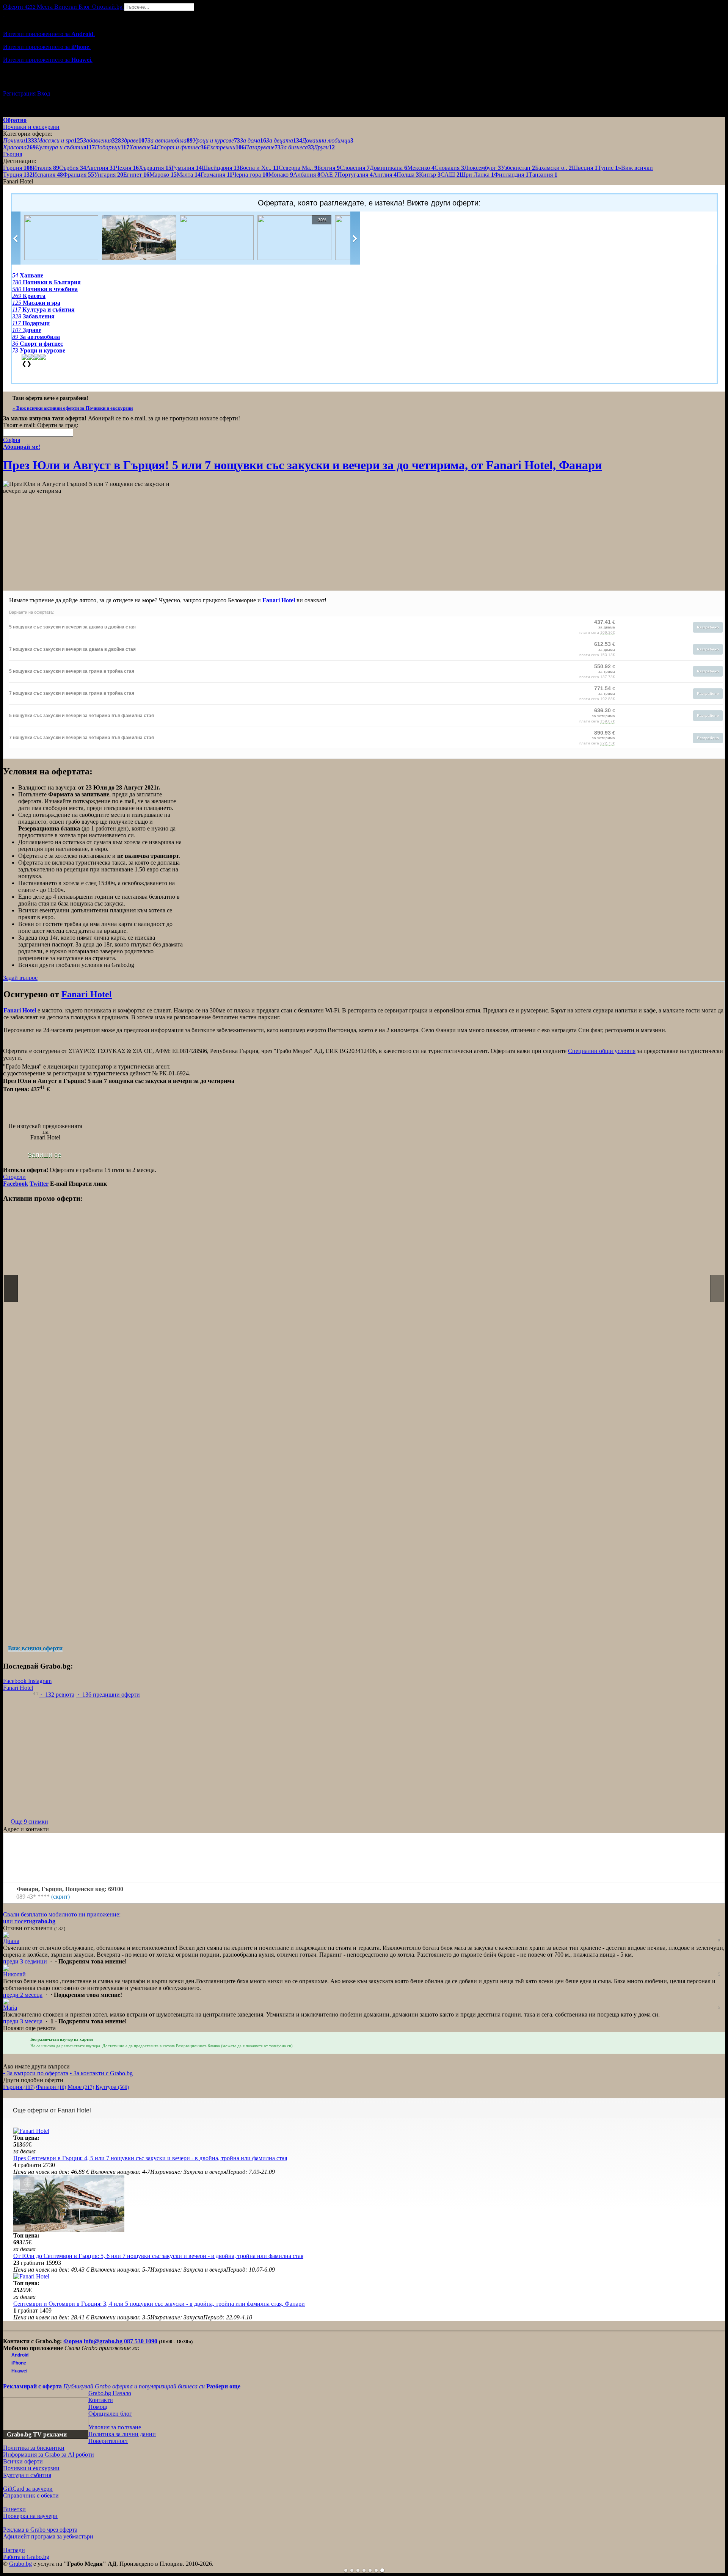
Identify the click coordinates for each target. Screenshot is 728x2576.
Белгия (329, 168)
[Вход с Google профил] (364, 86)
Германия (217, 175)
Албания (307, 175)
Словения (355, 168)
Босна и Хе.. (259, 168)
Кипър (430, 175)
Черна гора (250, 175)
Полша (408, 175)
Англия (385, 175)
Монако (281, 175)
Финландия (511, 175)
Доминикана (388, 168)
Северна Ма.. (298, 168)
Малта (189, 175)
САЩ (450, 175)
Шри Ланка (477, 175)
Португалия (355, 175)
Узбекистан (518, 168)
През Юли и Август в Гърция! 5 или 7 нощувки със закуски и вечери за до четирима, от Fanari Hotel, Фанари (302, 465)
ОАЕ (329, 175)
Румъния (187, 168)
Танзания (543, 175)
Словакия (449, 168)
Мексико (421, 168)
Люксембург (482, 168)
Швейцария (221, 168)
